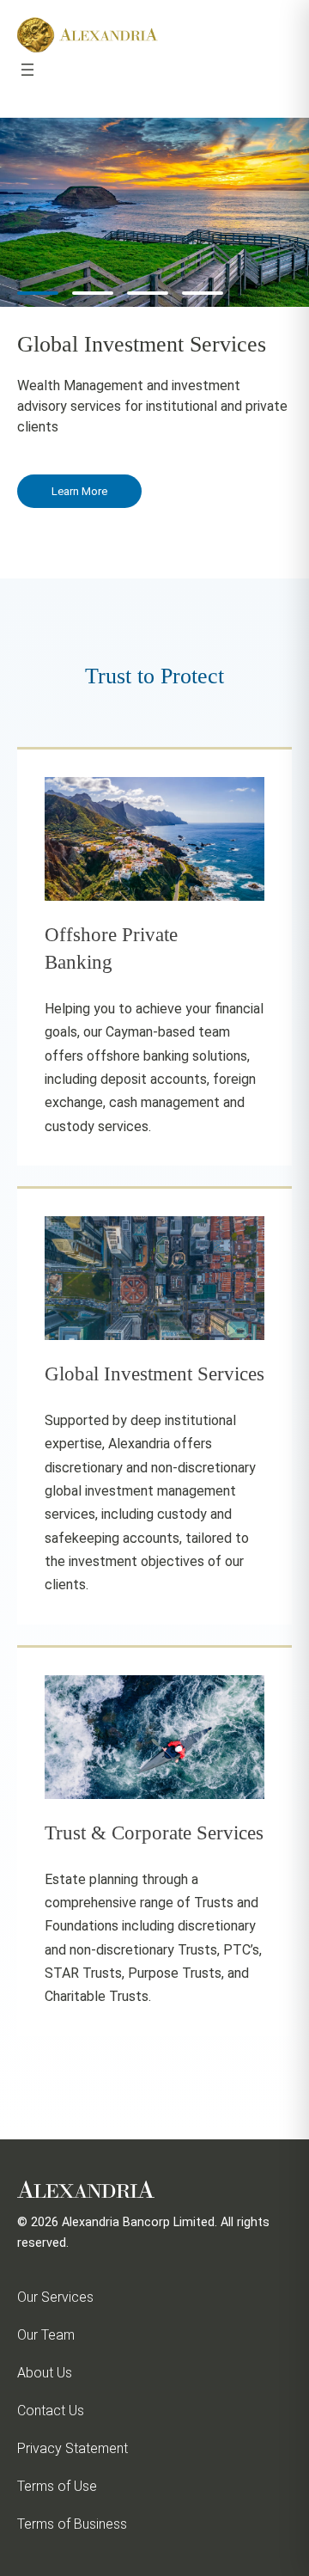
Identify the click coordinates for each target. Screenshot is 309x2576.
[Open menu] (27, 70)
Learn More (79, 491)
